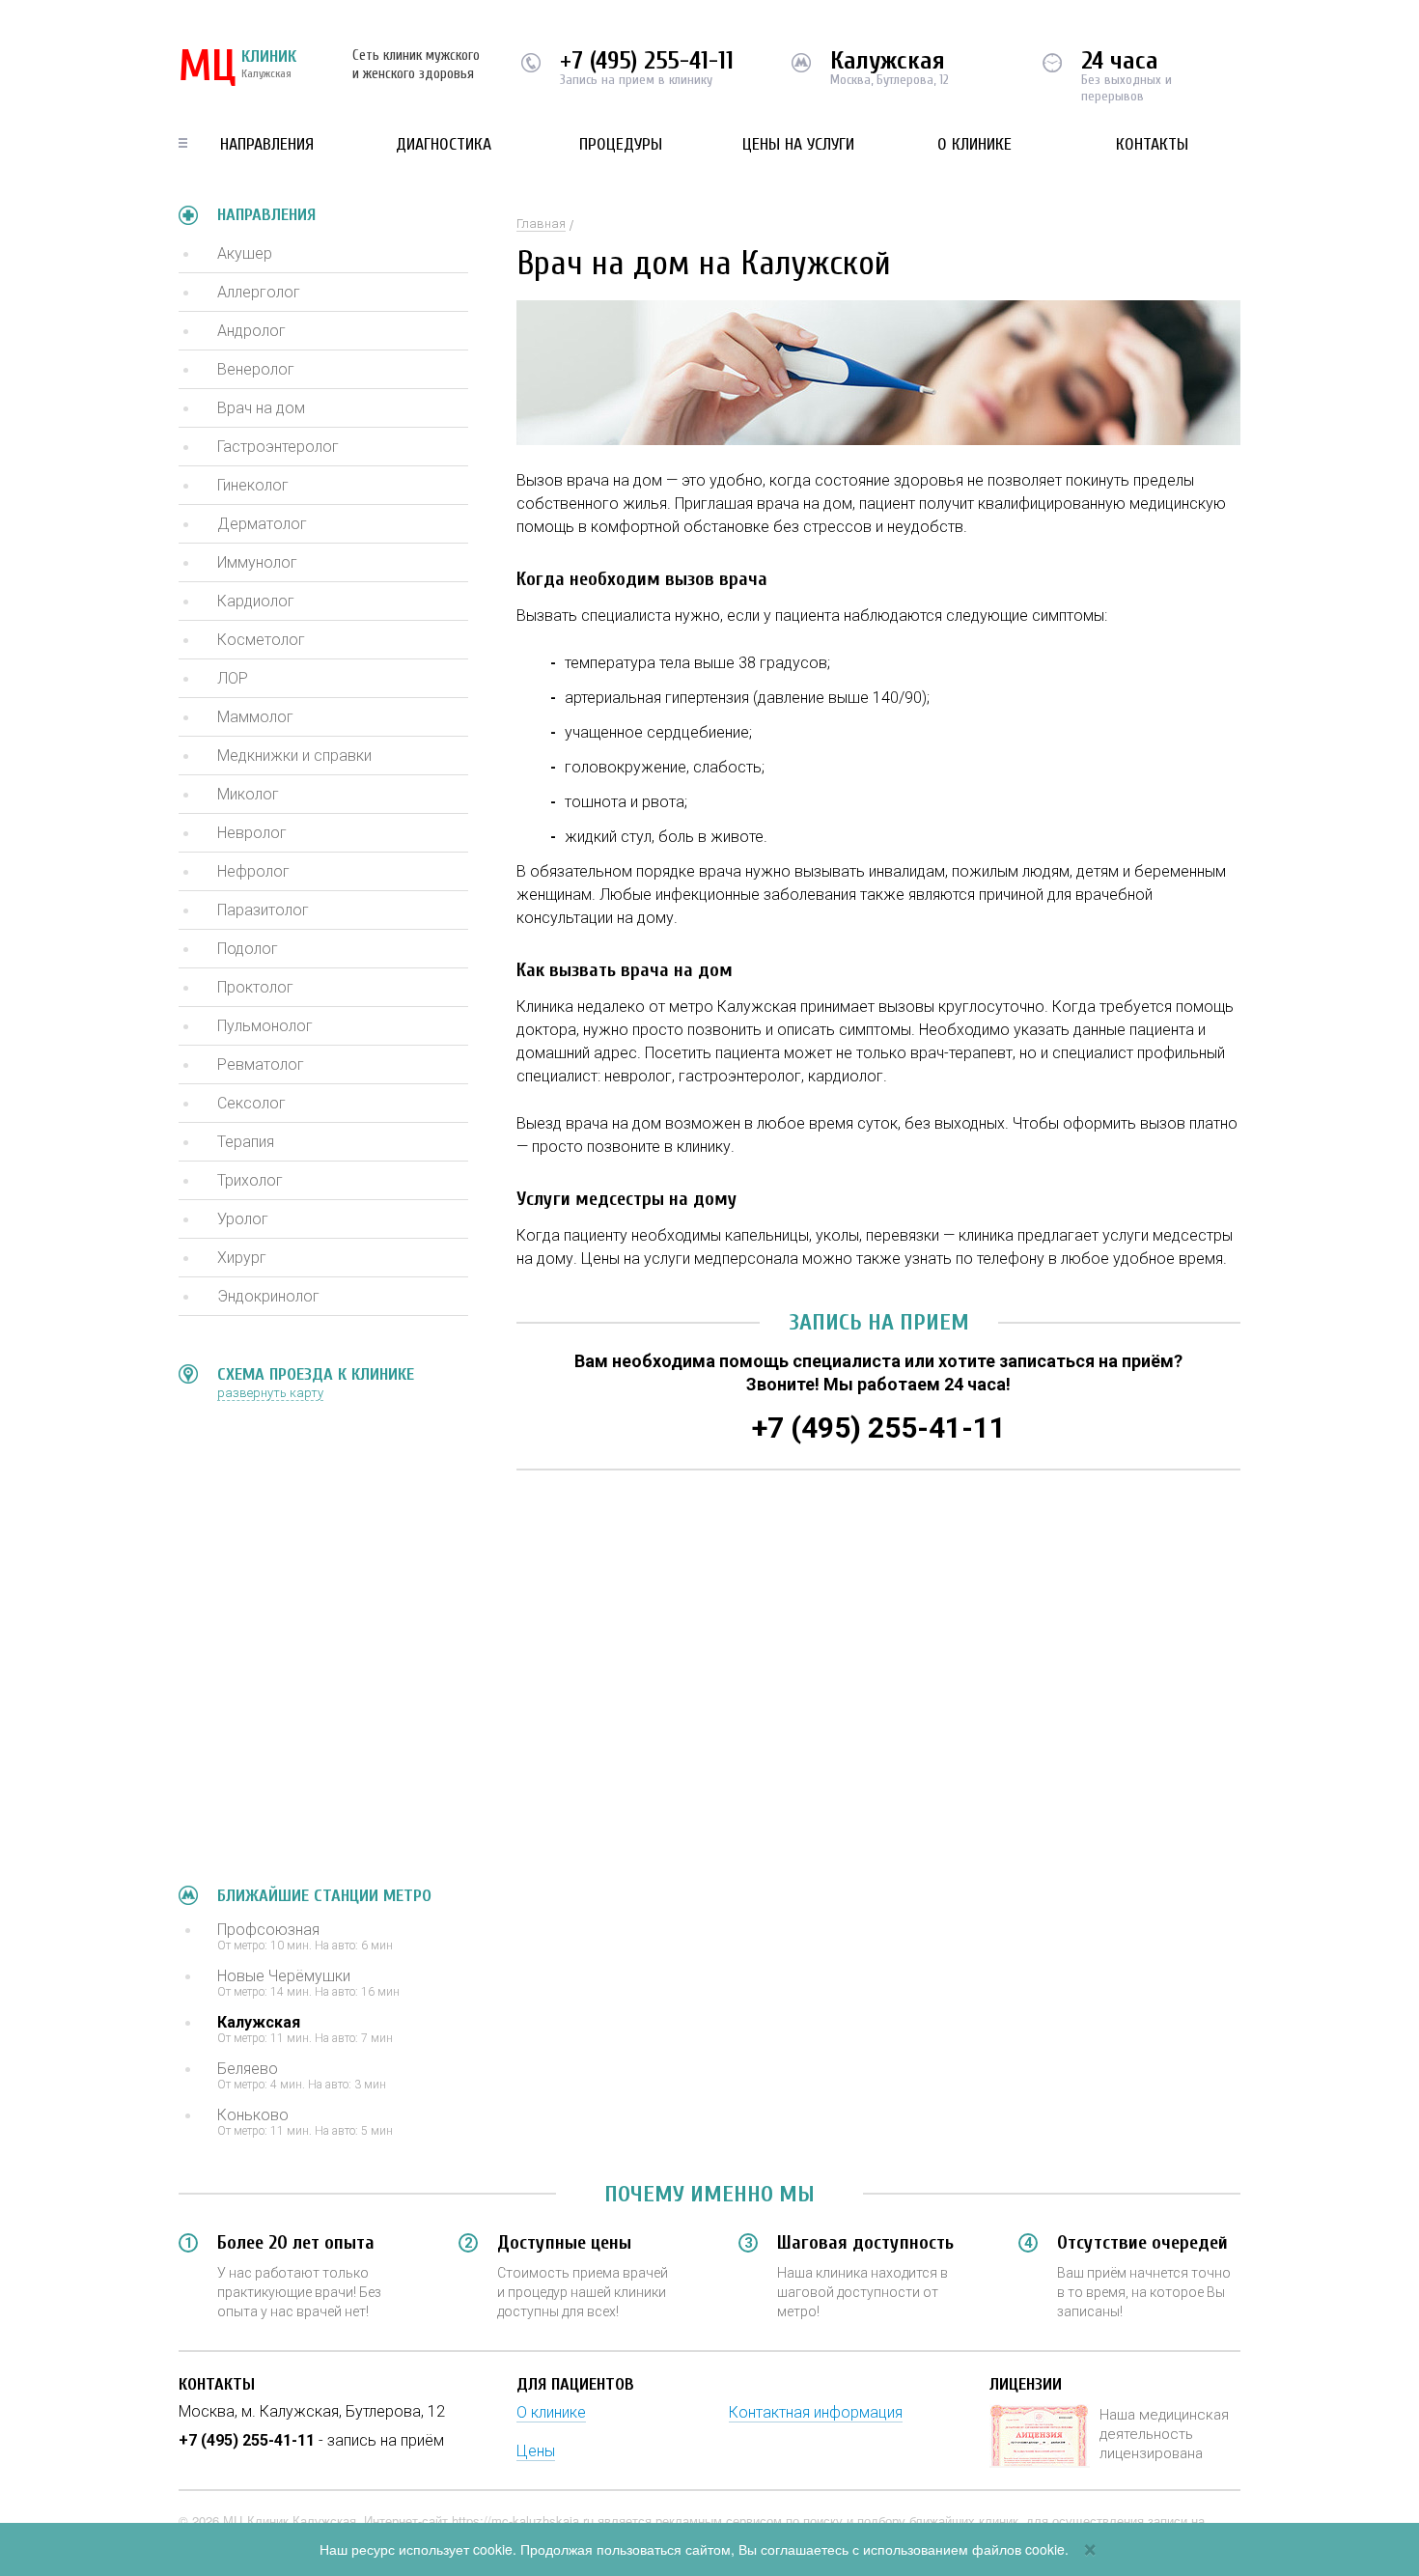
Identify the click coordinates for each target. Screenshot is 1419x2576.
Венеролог (256, 369)
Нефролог (253, 871)
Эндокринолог (268, 1296)
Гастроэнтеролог (278, 447)
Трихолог (250, 1180)
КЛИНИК (237, 68)
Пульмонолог (265, 1026)
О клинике (974, 144)
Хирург (242, 1258)
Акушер (245, 253)
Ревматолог (261, 1064)
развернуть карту (270, 1393)
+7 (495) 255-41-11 (647, 61)
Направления (267, 144)
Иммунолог (257, 562)
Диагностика (444, 144)
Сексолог (251, 1103)
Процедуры (621, 144)
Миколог (248, 794)
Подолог (248, 949)
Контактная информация (816, 2412)
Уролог (243, 1219)
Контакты (1152, 144)
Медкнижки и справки (294, 756)
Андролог (251, 331)
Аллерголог (259, 292)
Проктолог (255, 987)
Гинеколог (253, 485)
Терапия (246, 1142)
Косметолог (261, 640)
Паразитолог (263, 910)
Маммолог (255, 717)
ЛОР (233, 678)
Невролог (252, 833)
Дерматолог (262, 524)
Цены (536, 2451)
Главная (541, 224)
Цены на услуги (798, 144)
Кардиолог (256, 601)
